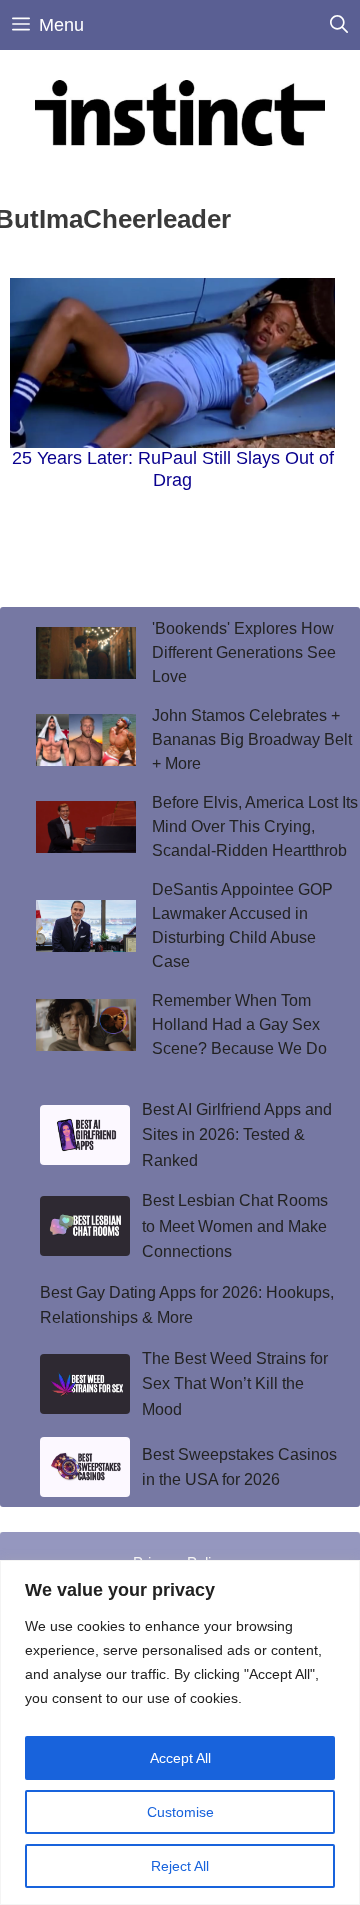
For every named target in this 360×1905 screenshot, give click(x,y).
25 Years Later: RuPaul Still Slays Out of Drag (173, 469)
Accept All (180, 1758)
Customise (180, 1812)
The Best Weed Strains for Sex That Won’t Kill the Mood (235, 1384)
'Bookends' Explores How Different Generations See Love (244, 652)
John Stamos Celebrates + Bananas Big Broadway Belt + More (252, 739)
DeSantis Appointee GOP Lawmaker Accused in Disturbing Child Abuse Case (242, 925)
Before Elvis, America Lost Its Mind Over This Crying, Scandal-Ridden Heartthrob (255, 826)
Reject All (180, 1866)
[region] (180, 1732)
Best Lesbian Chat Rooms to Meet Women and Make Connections (235, 1226)
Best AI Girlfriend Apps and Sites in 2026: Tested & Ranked (237, 1135)
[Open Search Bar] (339, 25)
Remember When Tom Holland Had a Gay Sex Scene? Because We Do (239, 1024)
